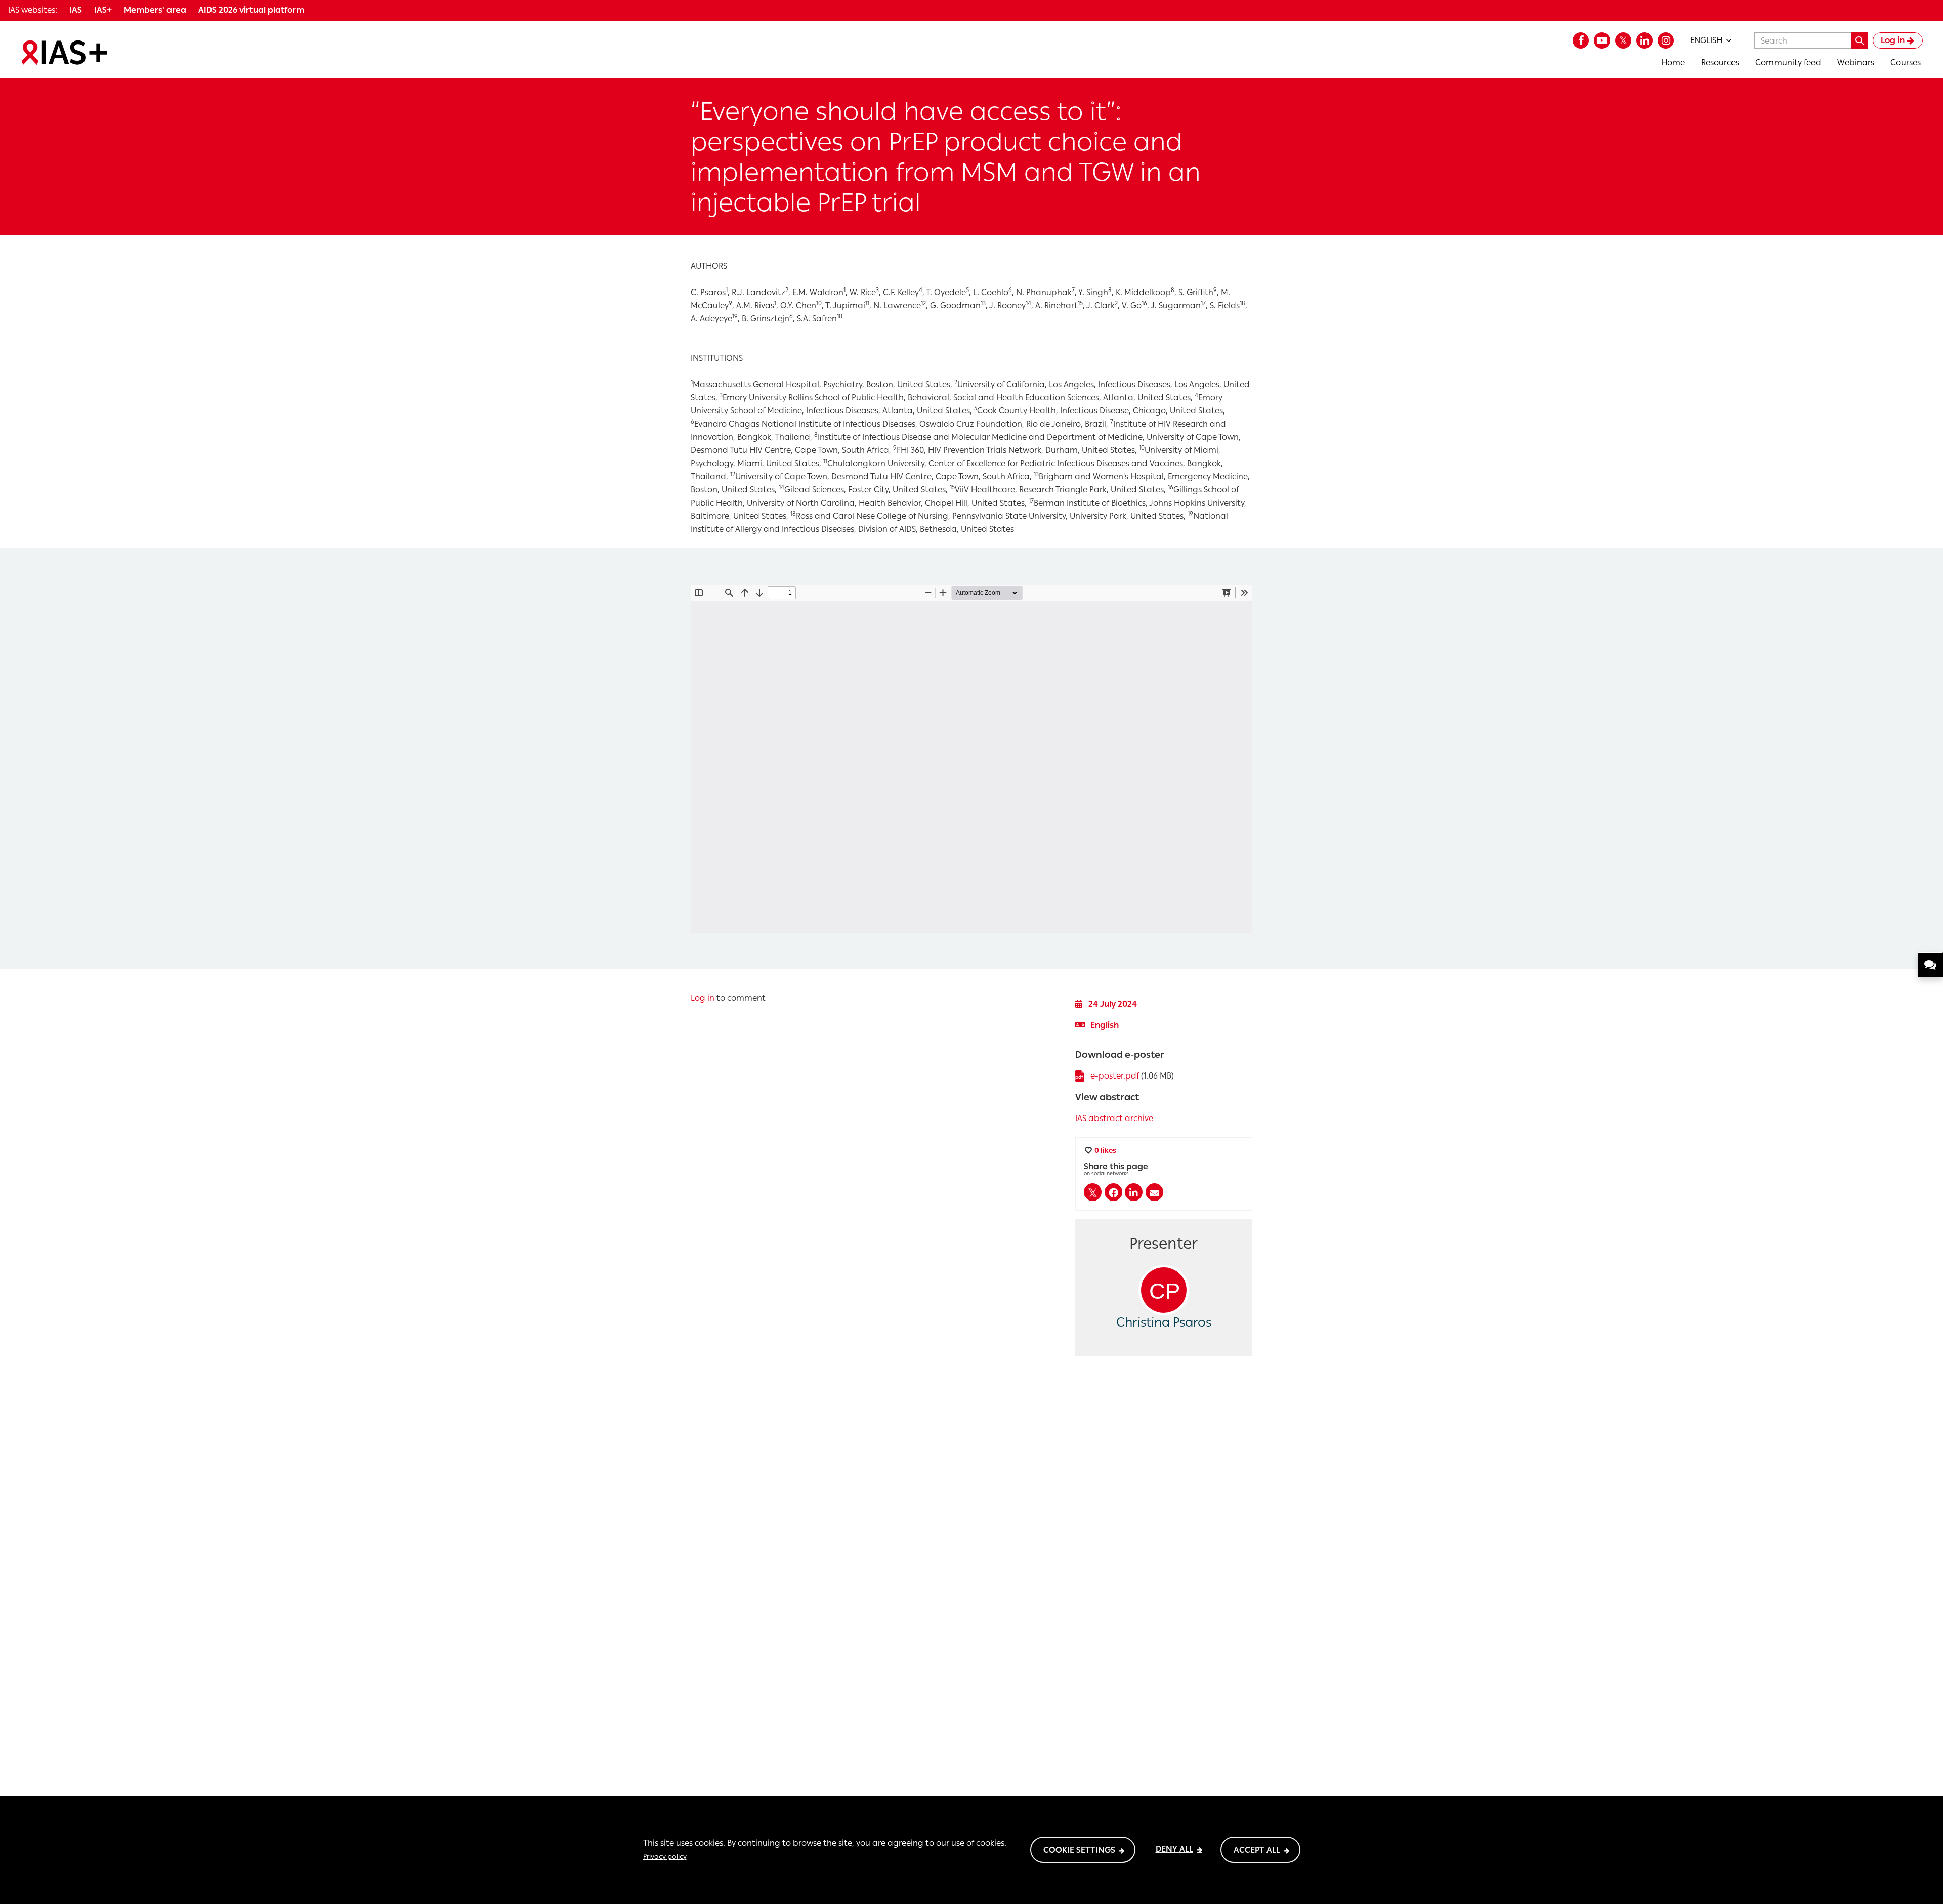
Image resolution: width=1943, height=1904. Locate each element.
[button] (1093, 1192)
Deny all (1174, 1849)
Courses (1906, 63)
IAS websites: (33, 10)
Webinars (1856, 63)
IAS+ (103, 10)
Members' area (155, 10)
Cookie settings (1079, 1850)
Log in (1893, 40)
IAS (76, 10)
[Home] (64, 53)
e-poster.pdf (1115, 1076)
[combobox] (1711, 40)
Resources (1720, 63)
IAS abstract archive (1114, 1118)
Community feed (1788, 63)
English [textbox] (1706, 40)
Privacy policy (665, 1856)
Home (1673, 63)
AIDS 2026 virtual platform (251, 10)
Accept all (1257, 1850)
